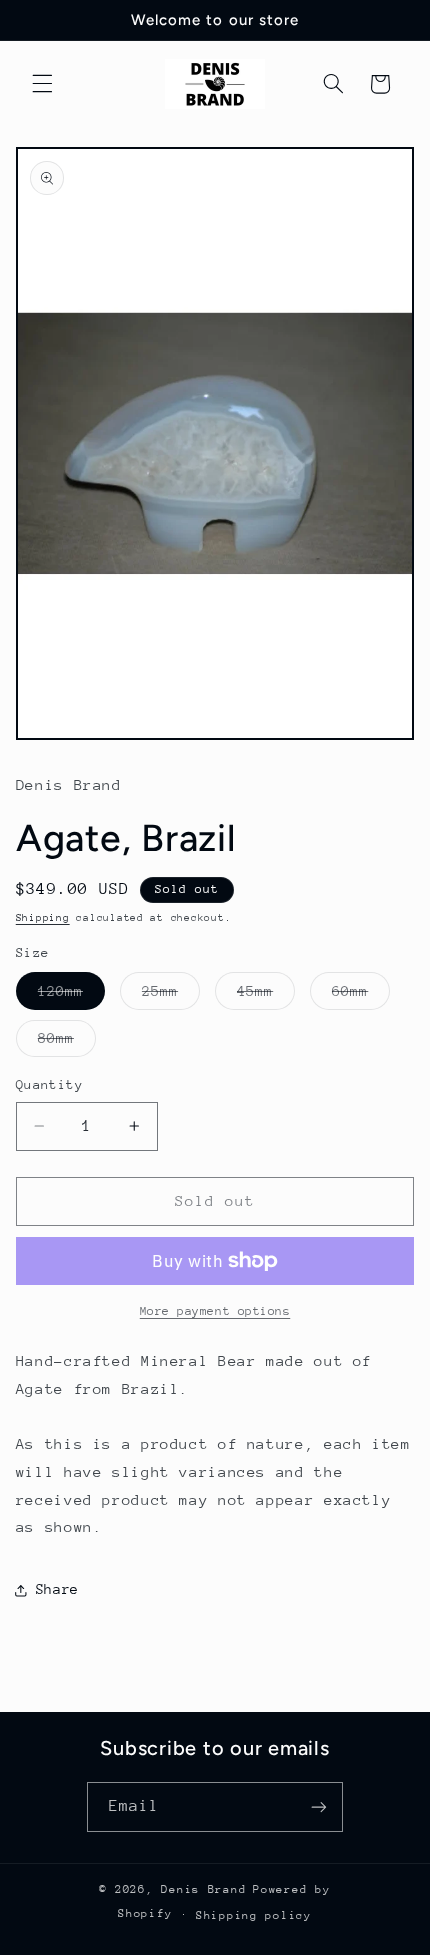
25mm (171, 996)
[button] (42, 84)
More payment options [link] (215, 1311)
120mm (71, 996)
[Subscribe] (319, 1806)
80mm (67, 1043)
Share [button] (57, 1589)
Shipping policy (254, 1915)
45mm (266, 996)
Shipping (43, 918)
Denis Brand (203, 1889)
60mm (361, 996)
